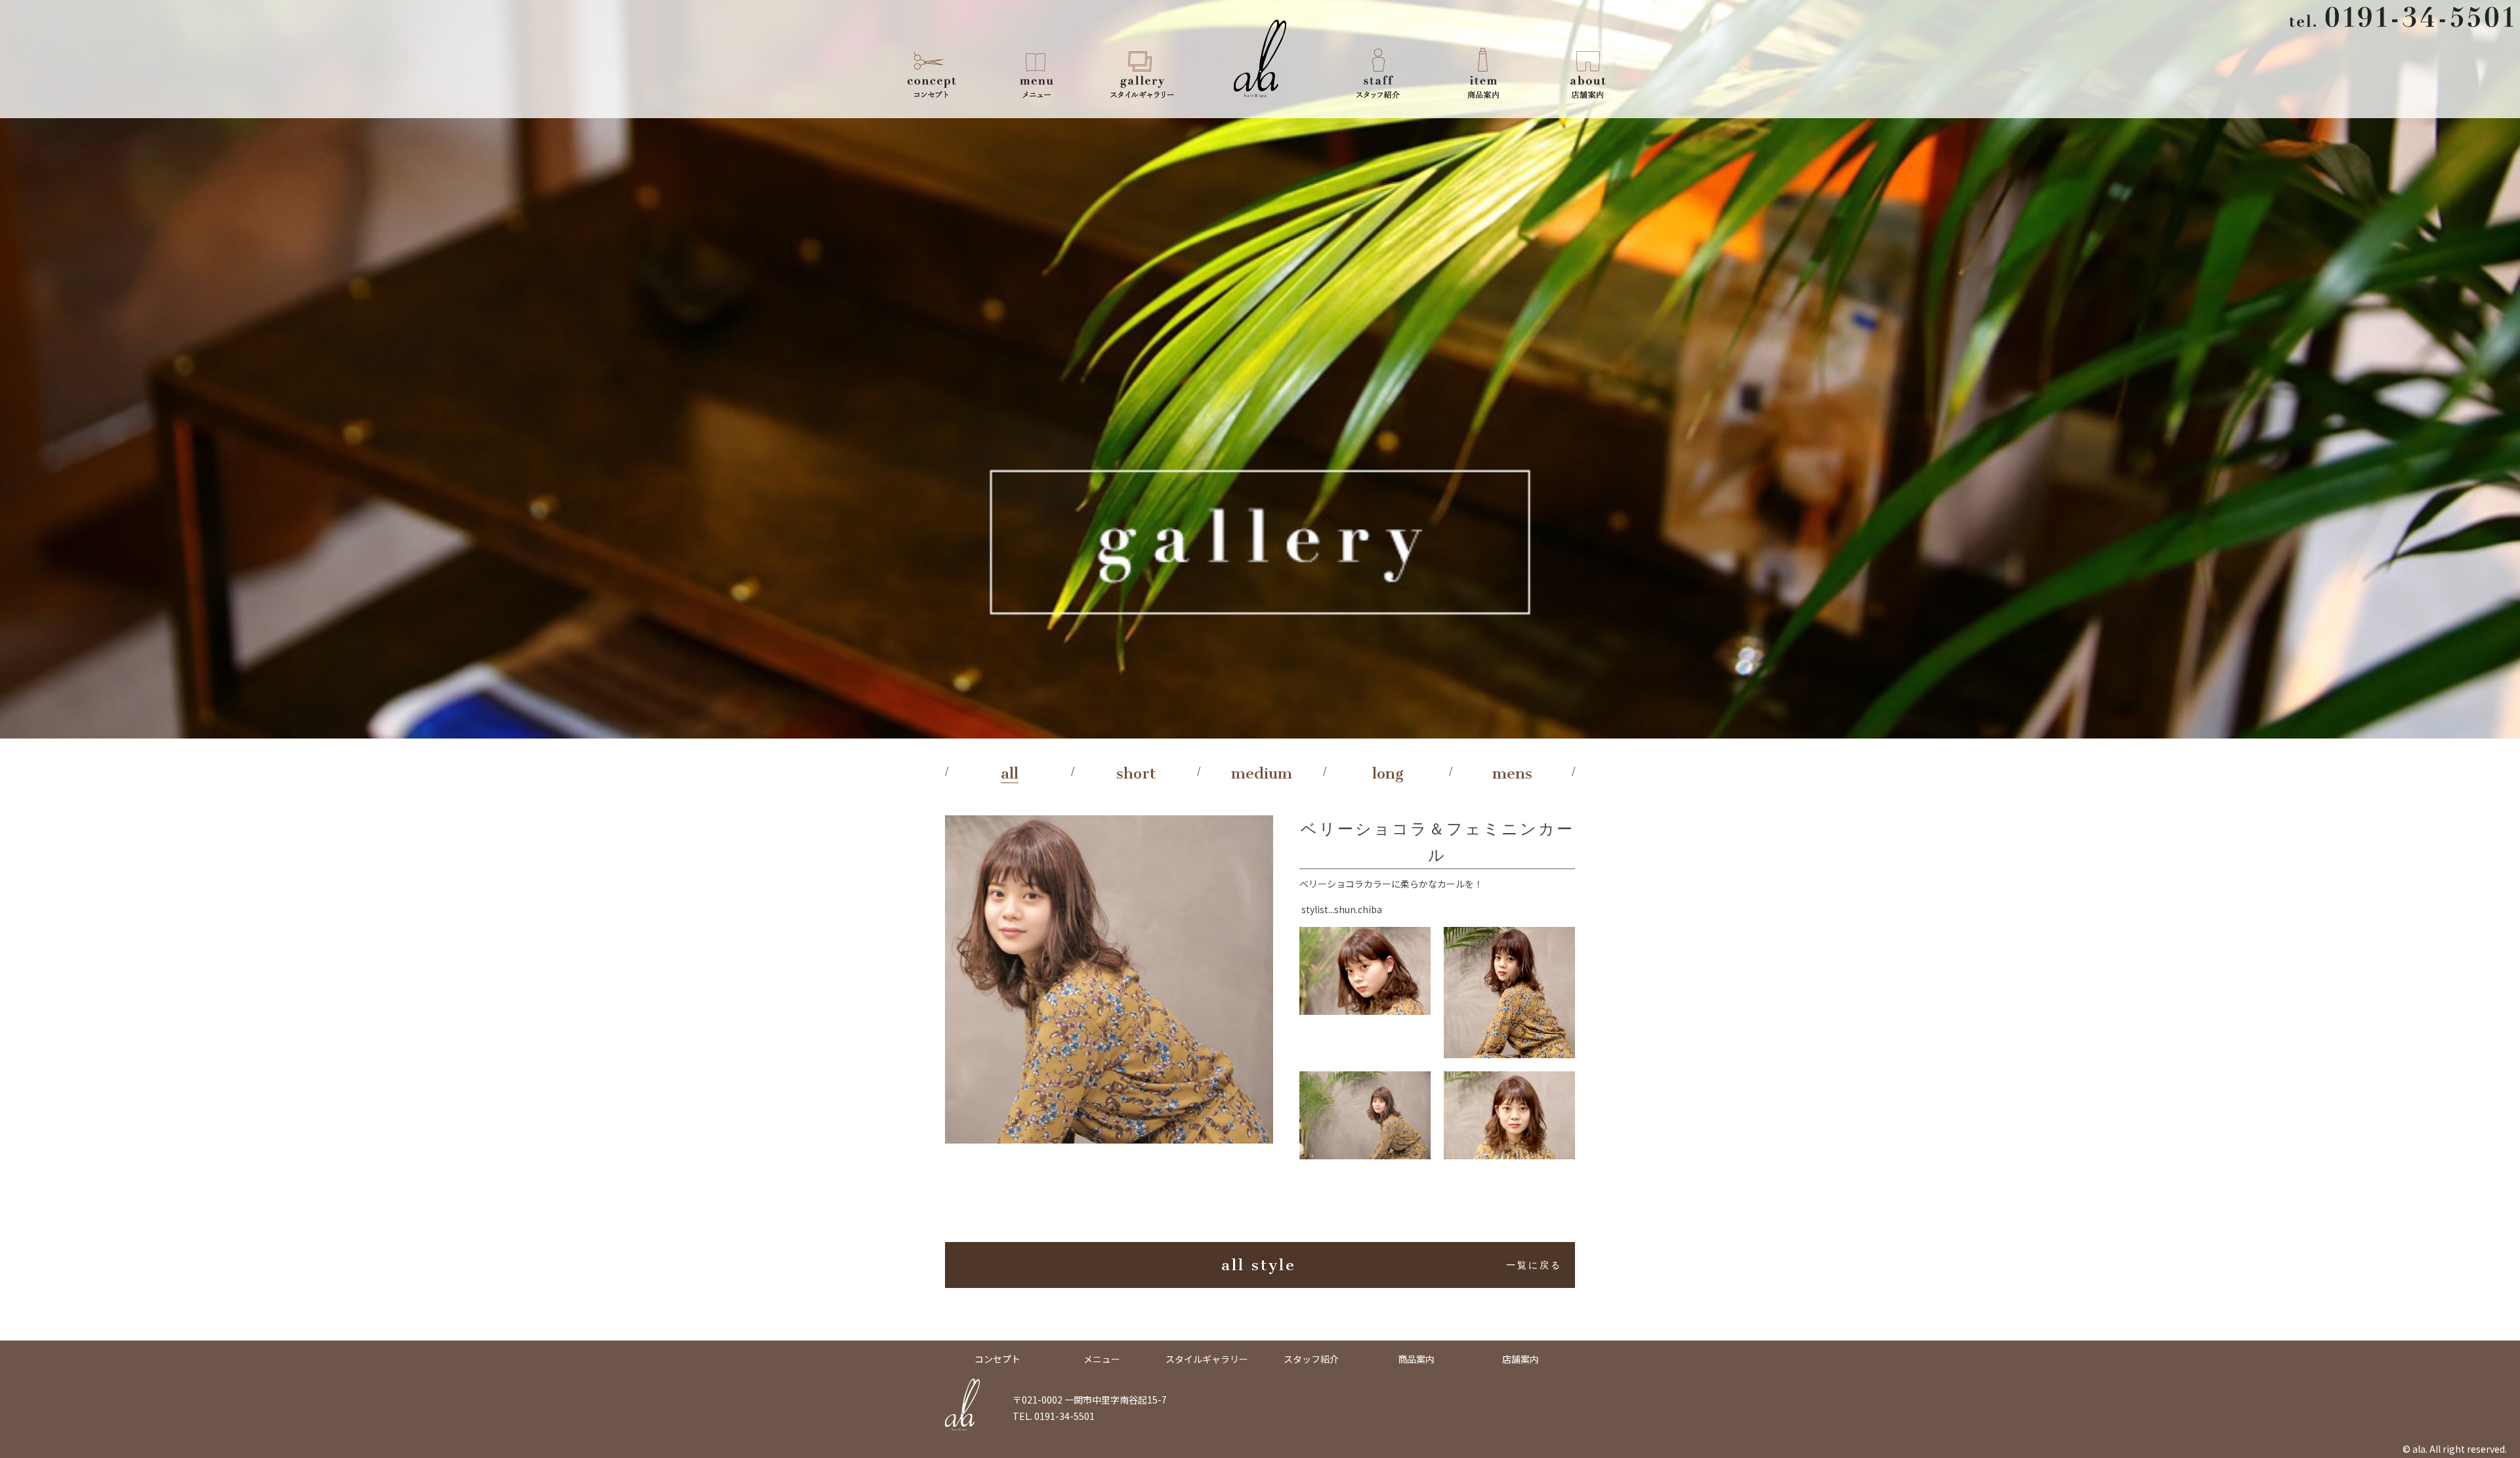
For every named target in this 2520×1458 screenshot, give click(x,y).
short (1136, 773)
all (1010, 773)
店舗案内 (1588, 72)
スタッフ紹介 (1378, 72)
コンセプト (932, 72)
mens (1512, 773)
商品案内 (1483, 72)
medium (1262, 773)
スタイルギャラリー (1142, 72)
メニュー (1037, 72)
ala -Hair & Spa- (1260, 59)
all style (1392, 1265)
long (1388, 773)
